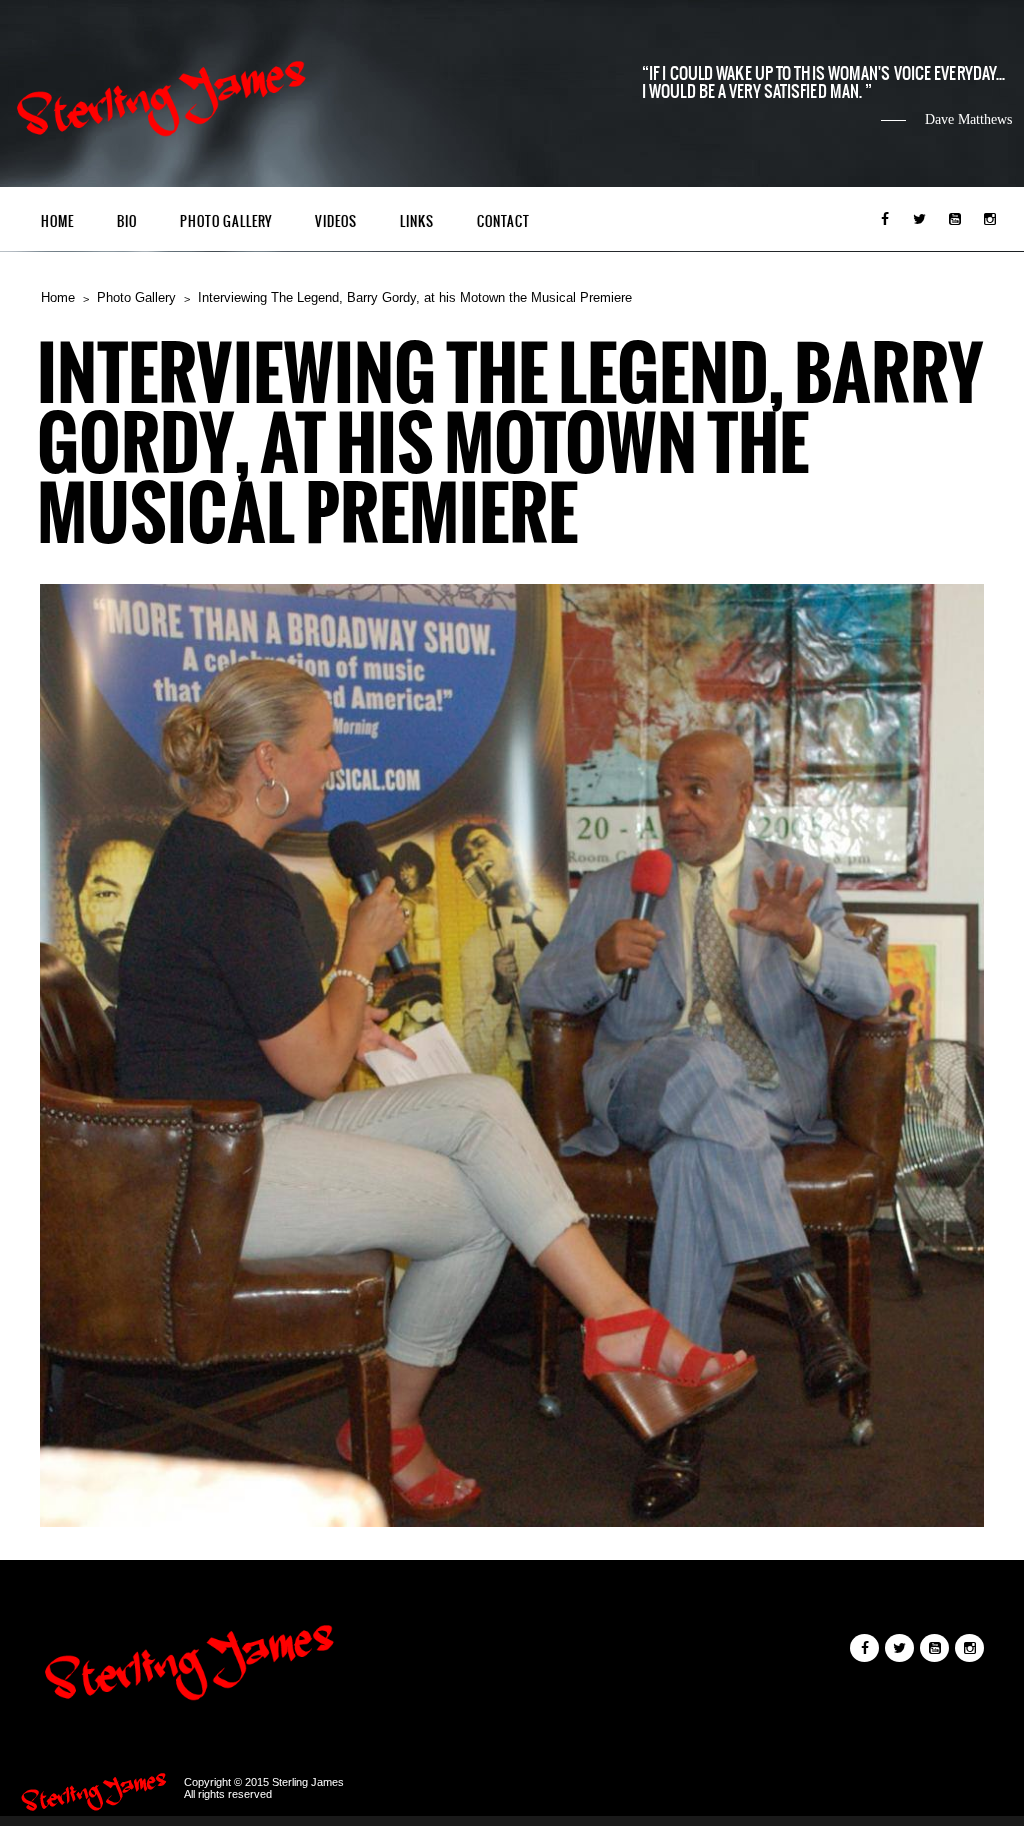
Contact (503, 221)
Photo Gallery (226, 221)
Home (57, 221)
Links (417, 221)
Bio (127, 221)
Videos (336, 221)
